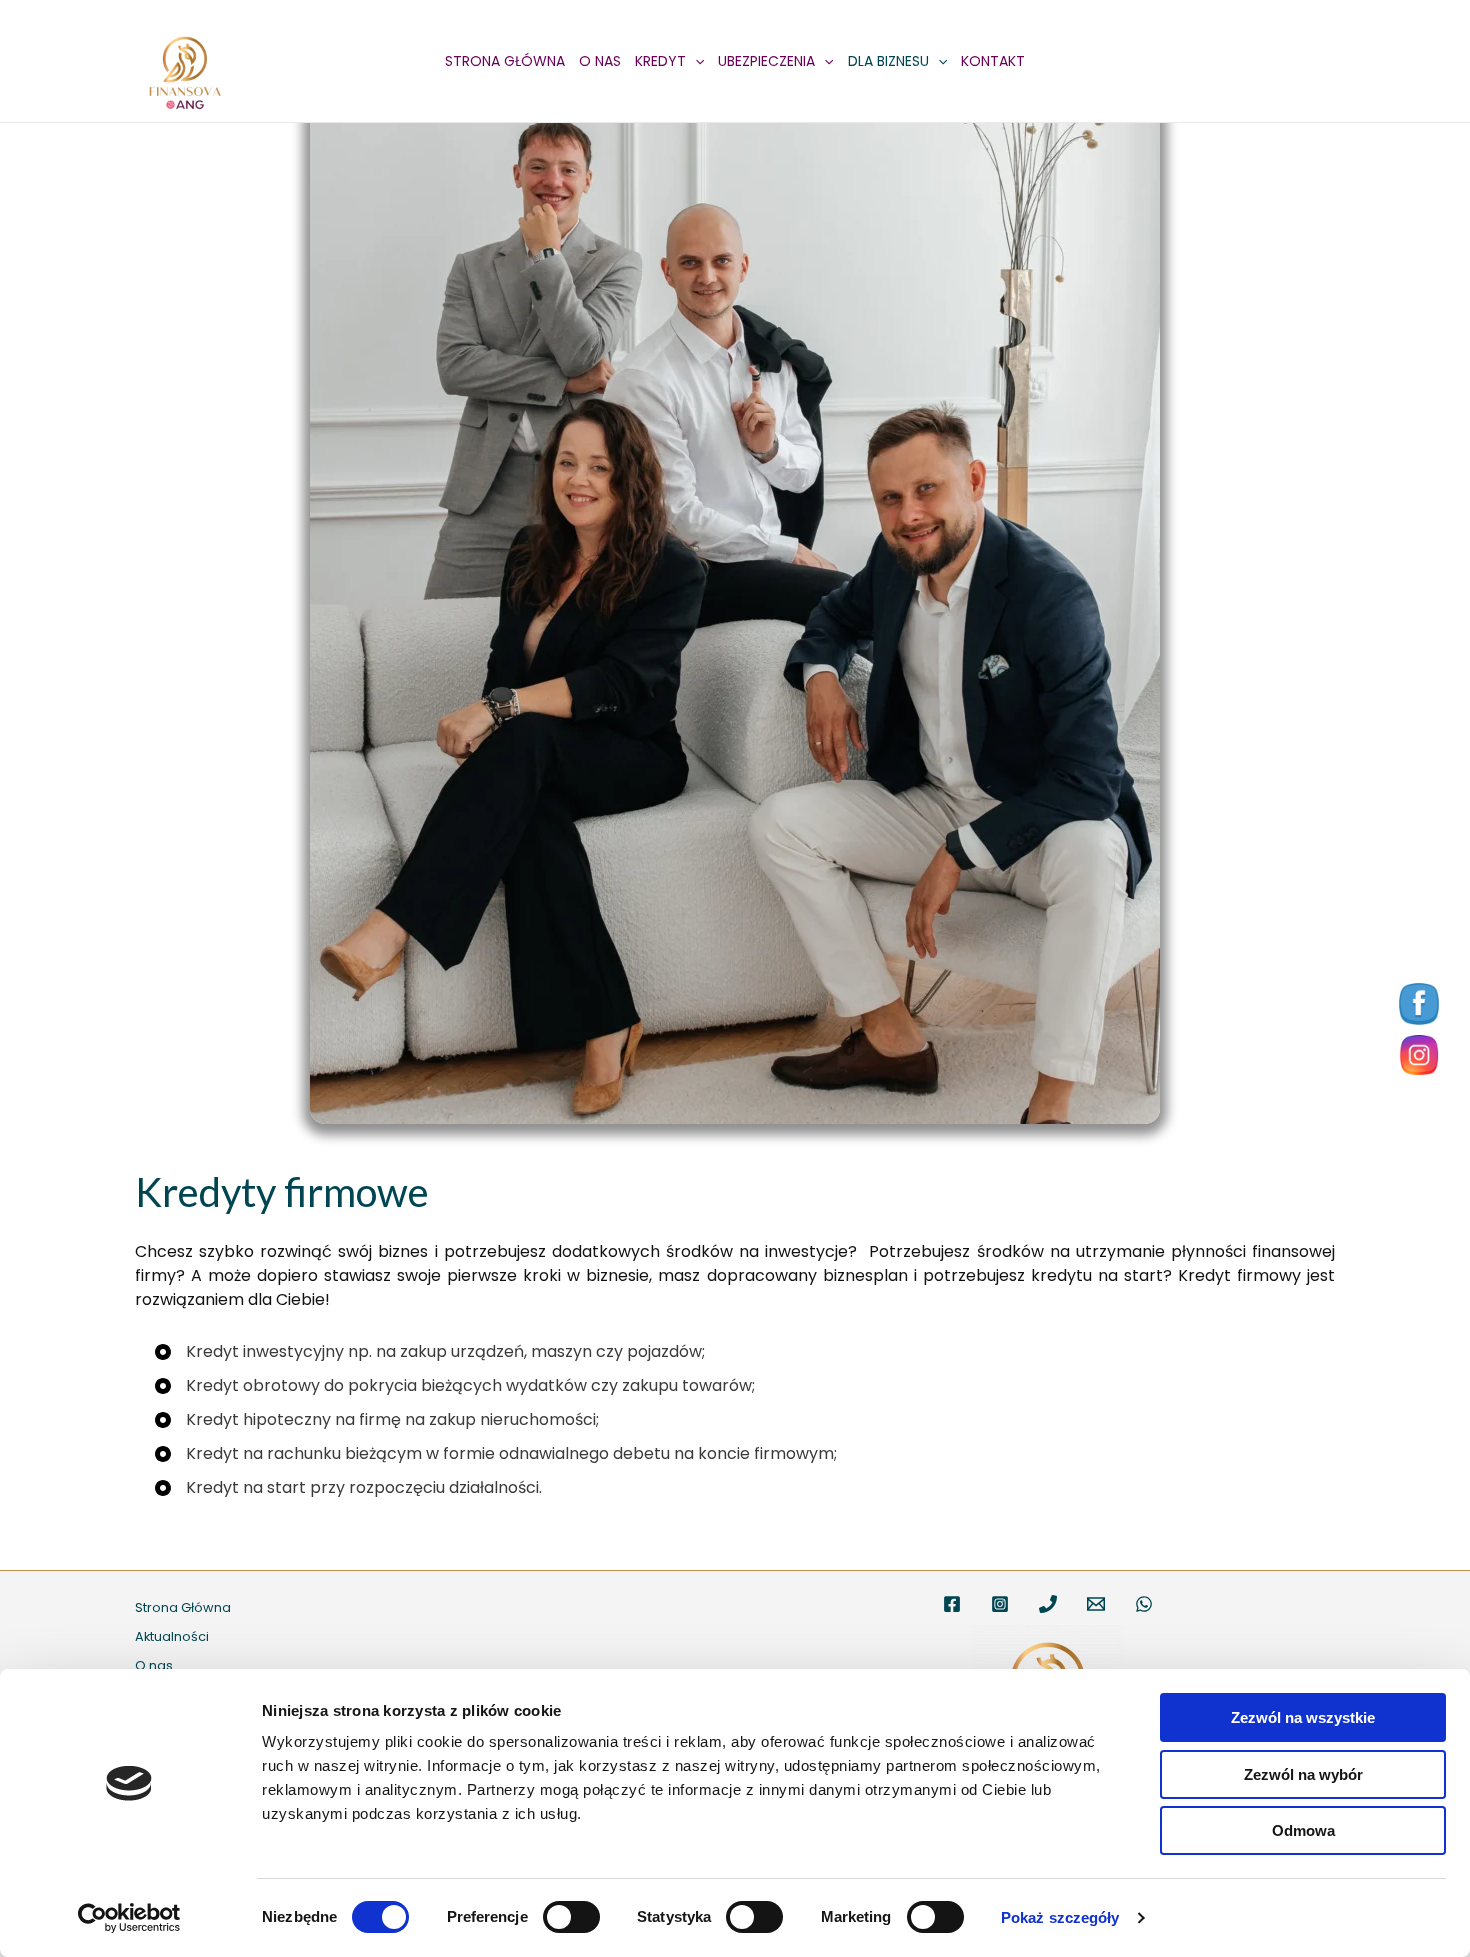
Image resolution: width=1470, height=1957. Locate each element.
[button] (695, 61)
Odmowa (1303, 1830)
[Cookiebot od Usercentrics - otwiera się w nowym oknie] (129, 1918)
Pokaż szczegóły (1060, 1917)
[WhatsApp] (1144, 1604)
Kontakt (993, 61)
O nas (600, 61)
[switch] (571, 1917)
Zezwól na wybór (1303, 1774)
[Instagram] (1000, 1604)
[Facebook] (952, 1604)
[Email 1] (1096, 1604)
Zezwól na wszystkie (1303, 1717)
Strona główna (505, 61)
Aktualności (172, 1636)
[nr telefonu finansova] (1048, 1604)
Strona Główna (183, 1607)
